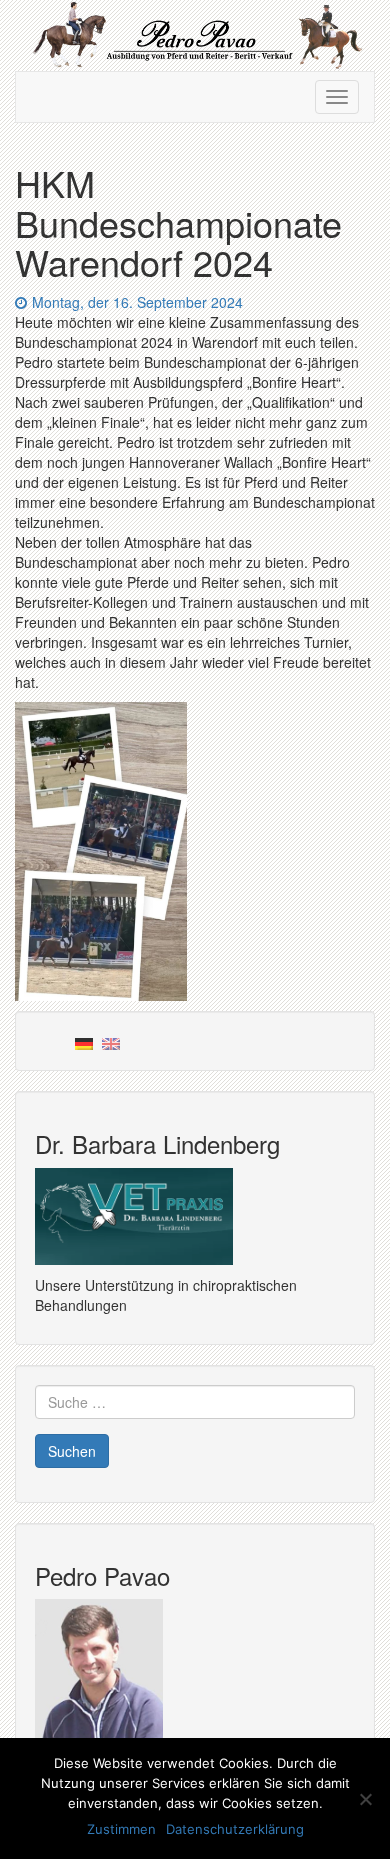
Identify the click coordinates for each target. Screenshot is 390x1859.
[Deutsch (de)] (84, 1041)
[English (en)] (111, 1041)
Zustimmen (121, 1829)
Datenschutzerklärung (235, 1829)
